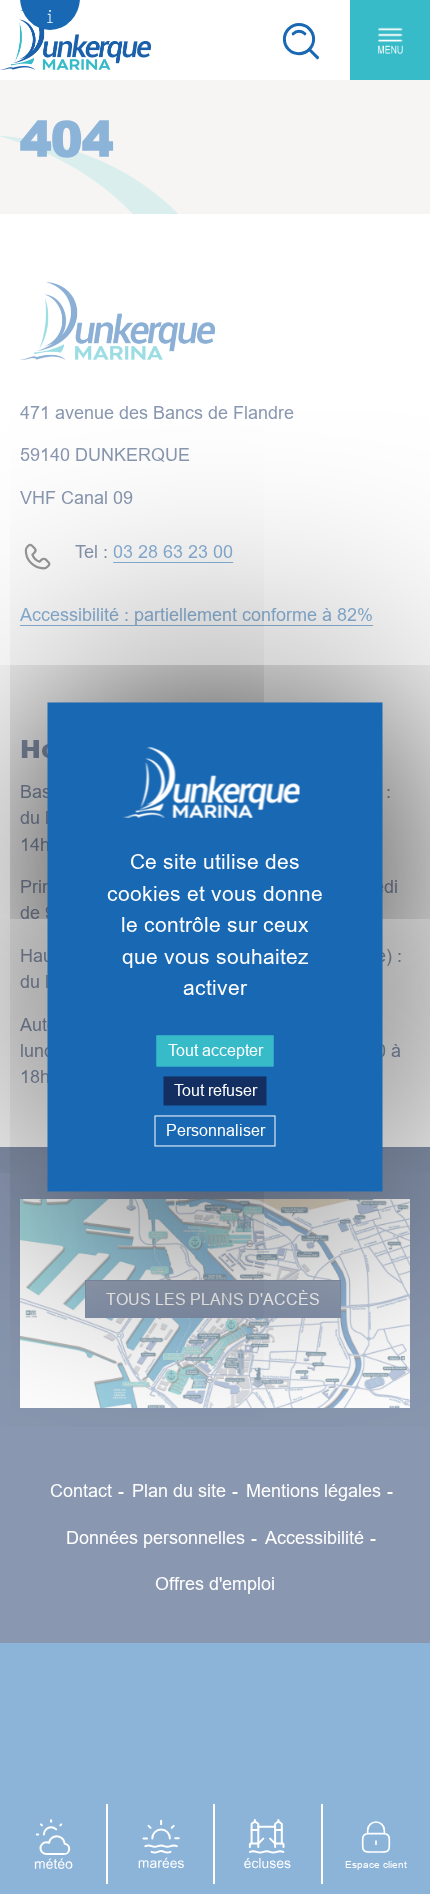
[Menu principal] (390, 40)
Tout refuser (215, 1090)
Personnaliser (215, 1130)
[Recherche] (300, 40)
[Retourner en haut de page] (383, 1747)
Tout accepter (215, 1050)
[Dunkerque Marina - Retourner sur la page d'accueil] (75, 40)
